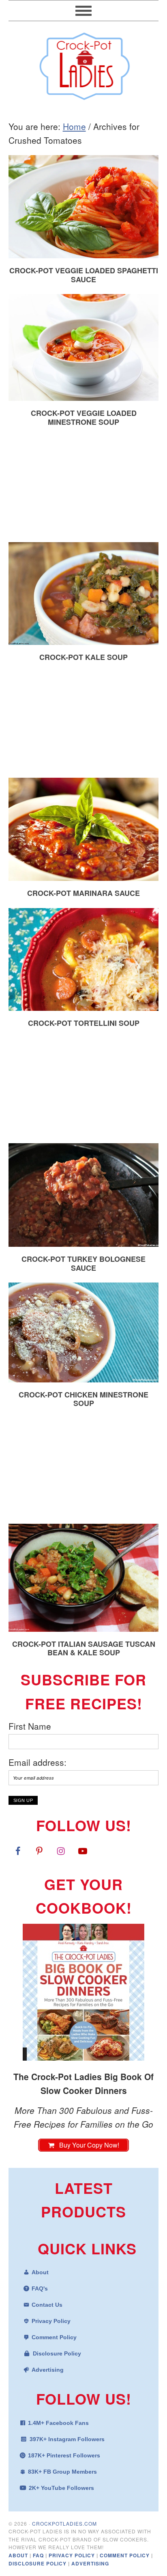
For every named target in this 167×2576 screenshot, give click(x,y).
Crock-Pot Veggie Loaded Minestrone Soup (84, 417)
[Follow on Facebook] (18, 1851)
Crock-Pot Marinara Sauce (83, 893)
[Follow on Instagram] (61, 1851)
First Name (30, 1726)
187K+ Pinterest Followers (64, 2455)
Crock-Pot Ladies (84, 63)
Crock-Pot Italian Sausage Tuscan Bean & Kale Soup (84, 1648)
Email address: (37, 1762)
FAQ (39, 2555)
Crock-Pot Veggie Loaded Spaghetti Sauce (84, 275)
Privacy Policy (51, 2321)
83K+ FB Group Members (62, 2472)
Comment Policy (54, 2337)
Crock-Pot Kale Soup (83, 657)
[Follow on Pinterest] (39, 1851)
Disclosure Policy (57, 2353)
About (40, 2272)
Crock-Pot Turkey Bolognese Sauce (83, 1263)
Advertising (48, 2370)
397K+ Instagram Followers (67, 2439)
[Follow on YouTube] (83, 1851)
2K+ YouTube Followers (61, 2488)
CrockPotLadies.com (64, 2523)
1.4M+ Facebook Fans (58, 2423)
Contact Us (47, 2305)
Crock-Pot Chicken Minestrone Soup (83, 1399)
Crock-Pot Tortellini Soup (84, 1023)
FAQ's (40, 2288)
